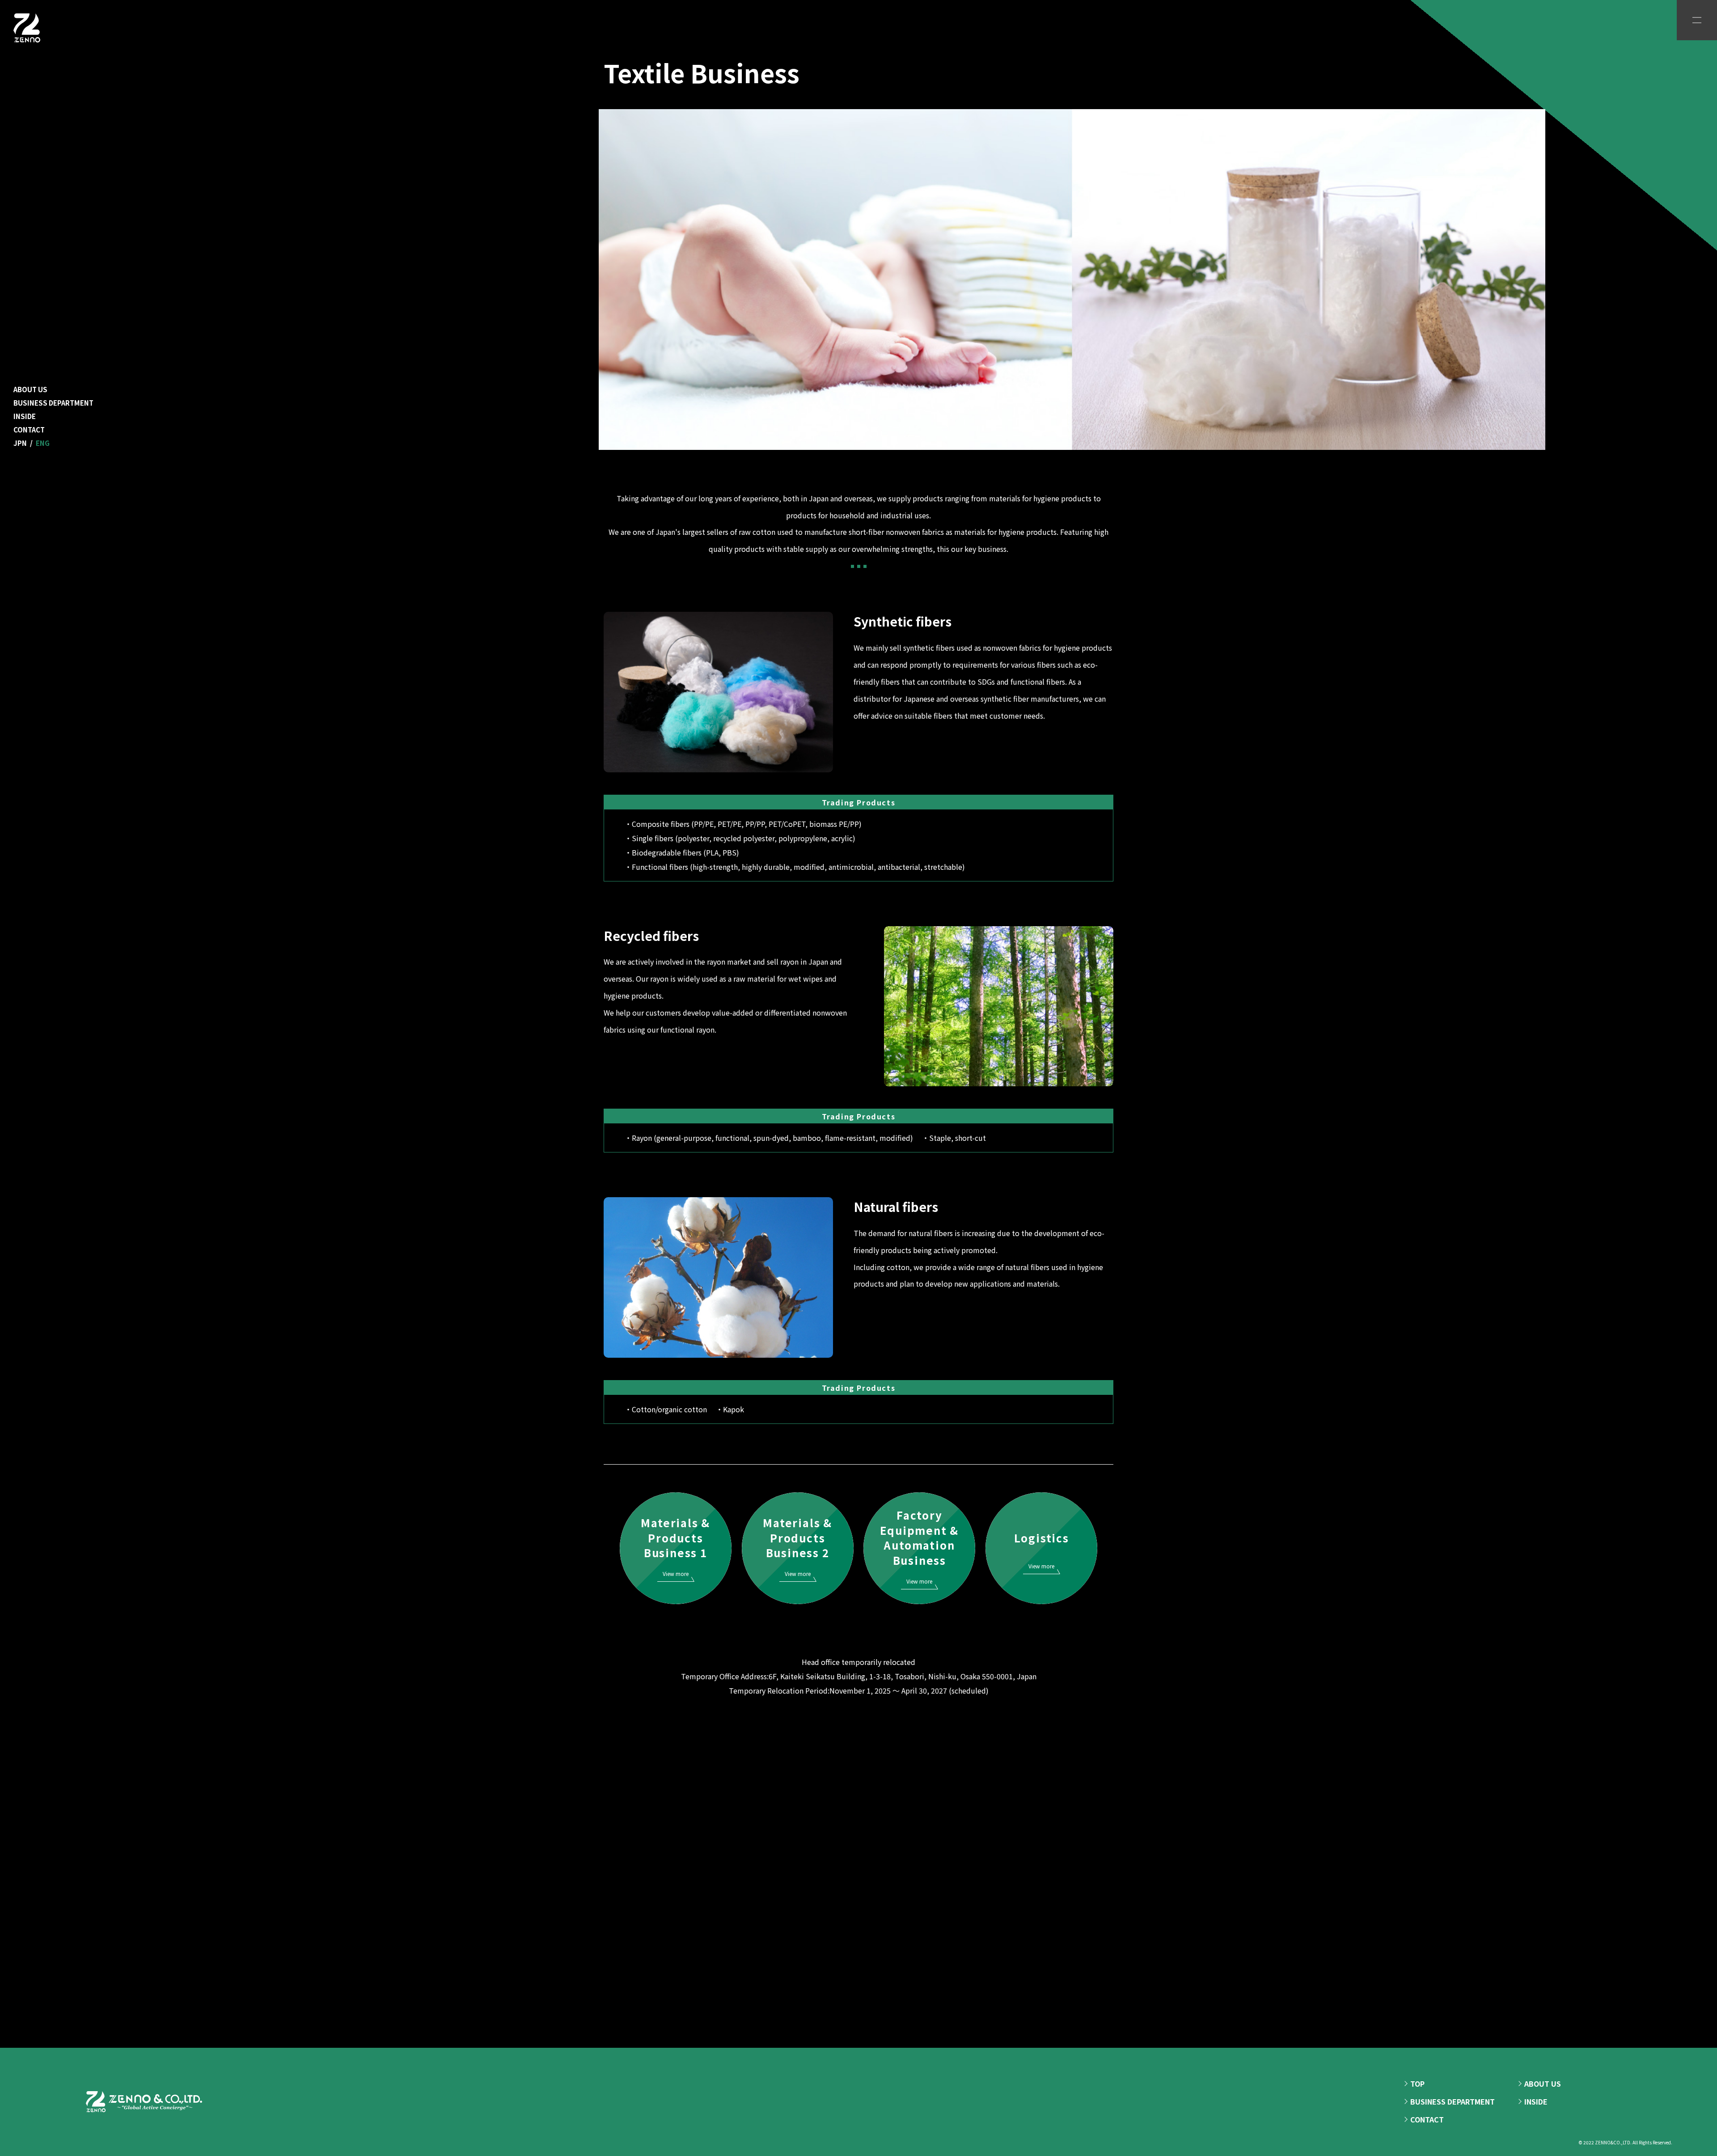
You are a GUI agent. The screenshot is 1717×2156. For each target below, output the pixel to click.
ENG (43, 443)
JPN (20, 443)
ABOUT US (30, 389)
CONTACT (29, 430)
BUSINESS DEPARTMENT (53, 403)
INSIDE (25, 416)
